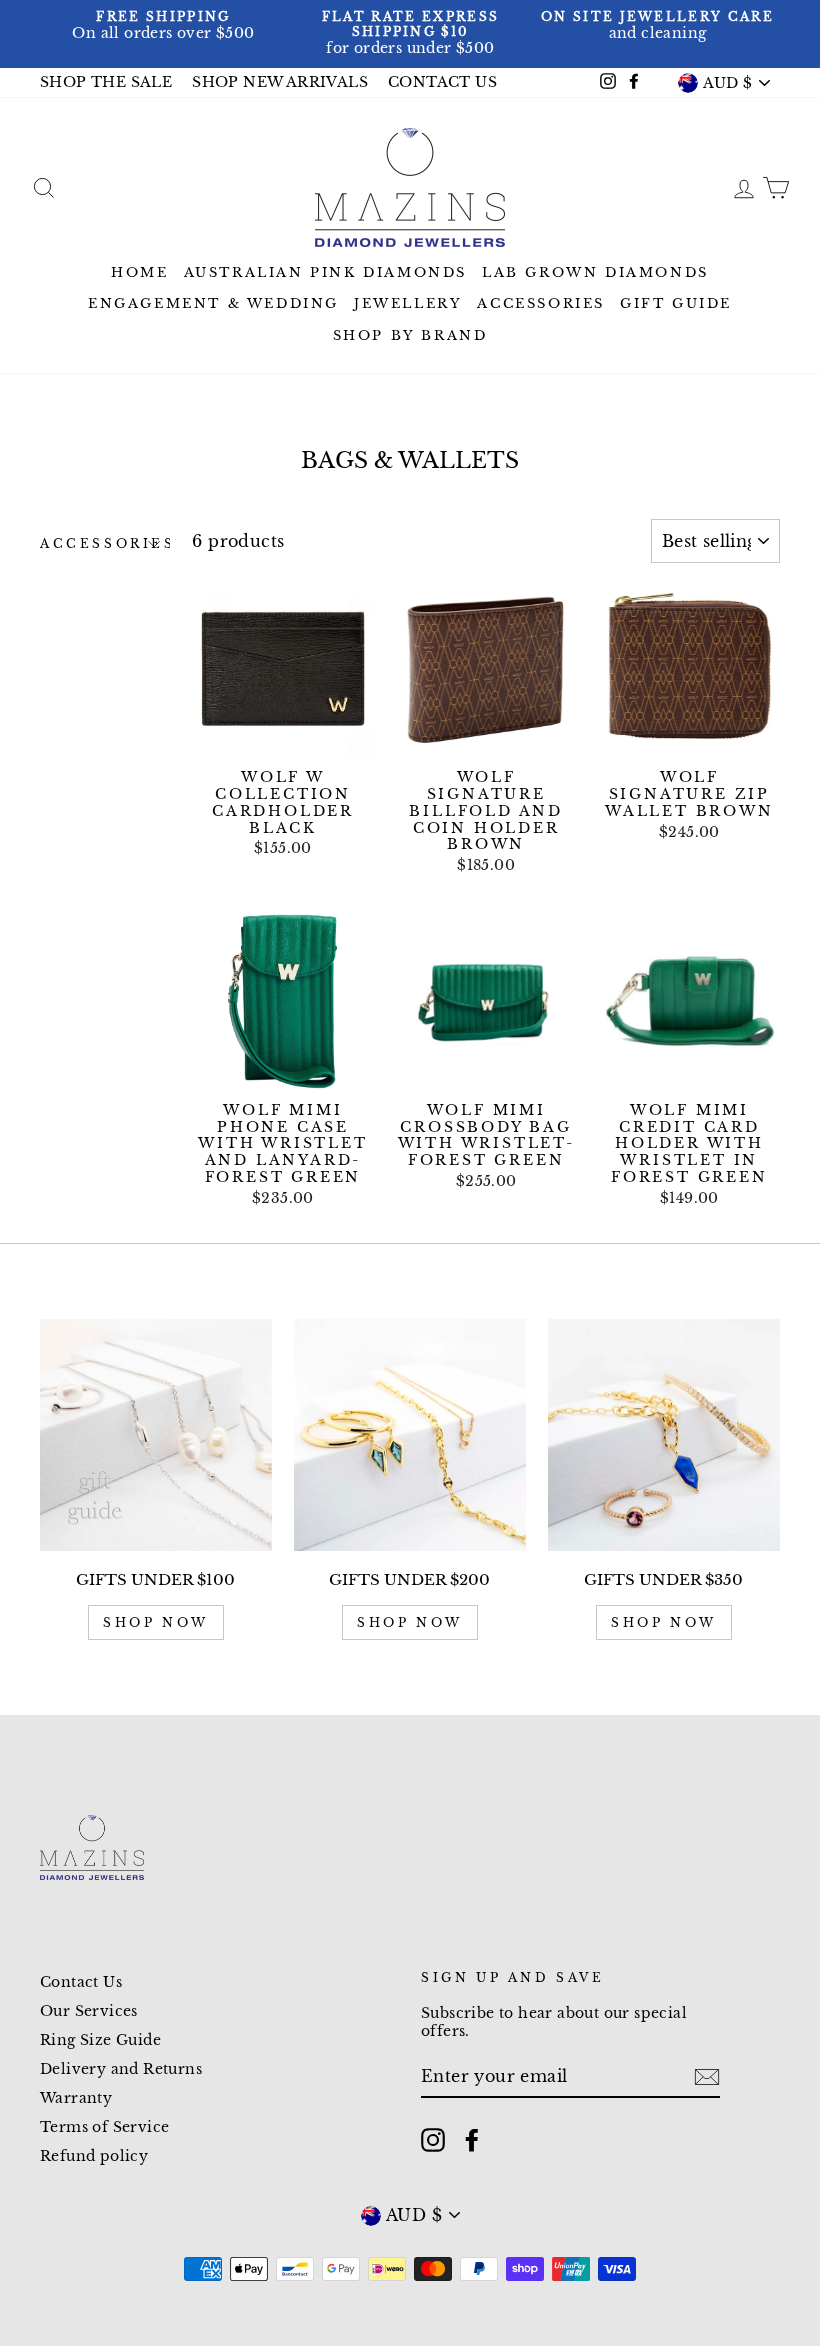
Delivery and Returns (121, 2069)
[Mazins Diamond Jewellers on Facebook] (472, 2140)
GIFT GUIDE (676, 303)
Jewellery (408, 303)
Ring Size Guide (100, 2040)
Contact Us (81, 1982)
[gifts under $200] (410, 1435)
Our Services (89, 2011)
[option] (163, 26)
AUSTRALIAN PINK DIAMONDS (325, 272)
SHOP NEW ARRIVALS (280, 82)
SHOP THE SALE (106, 82)
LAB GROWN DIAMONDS (595, 272)
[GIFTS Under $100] (156, 1435)
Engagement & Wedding (213, 303)
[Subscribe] (707, 2077)
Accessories (541, 303)
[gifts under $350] (664, 1435)
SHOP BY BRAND (410, 335)
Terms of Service (104, 2127)
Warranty (76, 2098)
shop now (156, 1622)
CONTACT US (442, 82)
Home (139, 272)
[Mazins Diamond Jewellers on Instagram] (433, 2140)
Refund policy (94, 2156)
